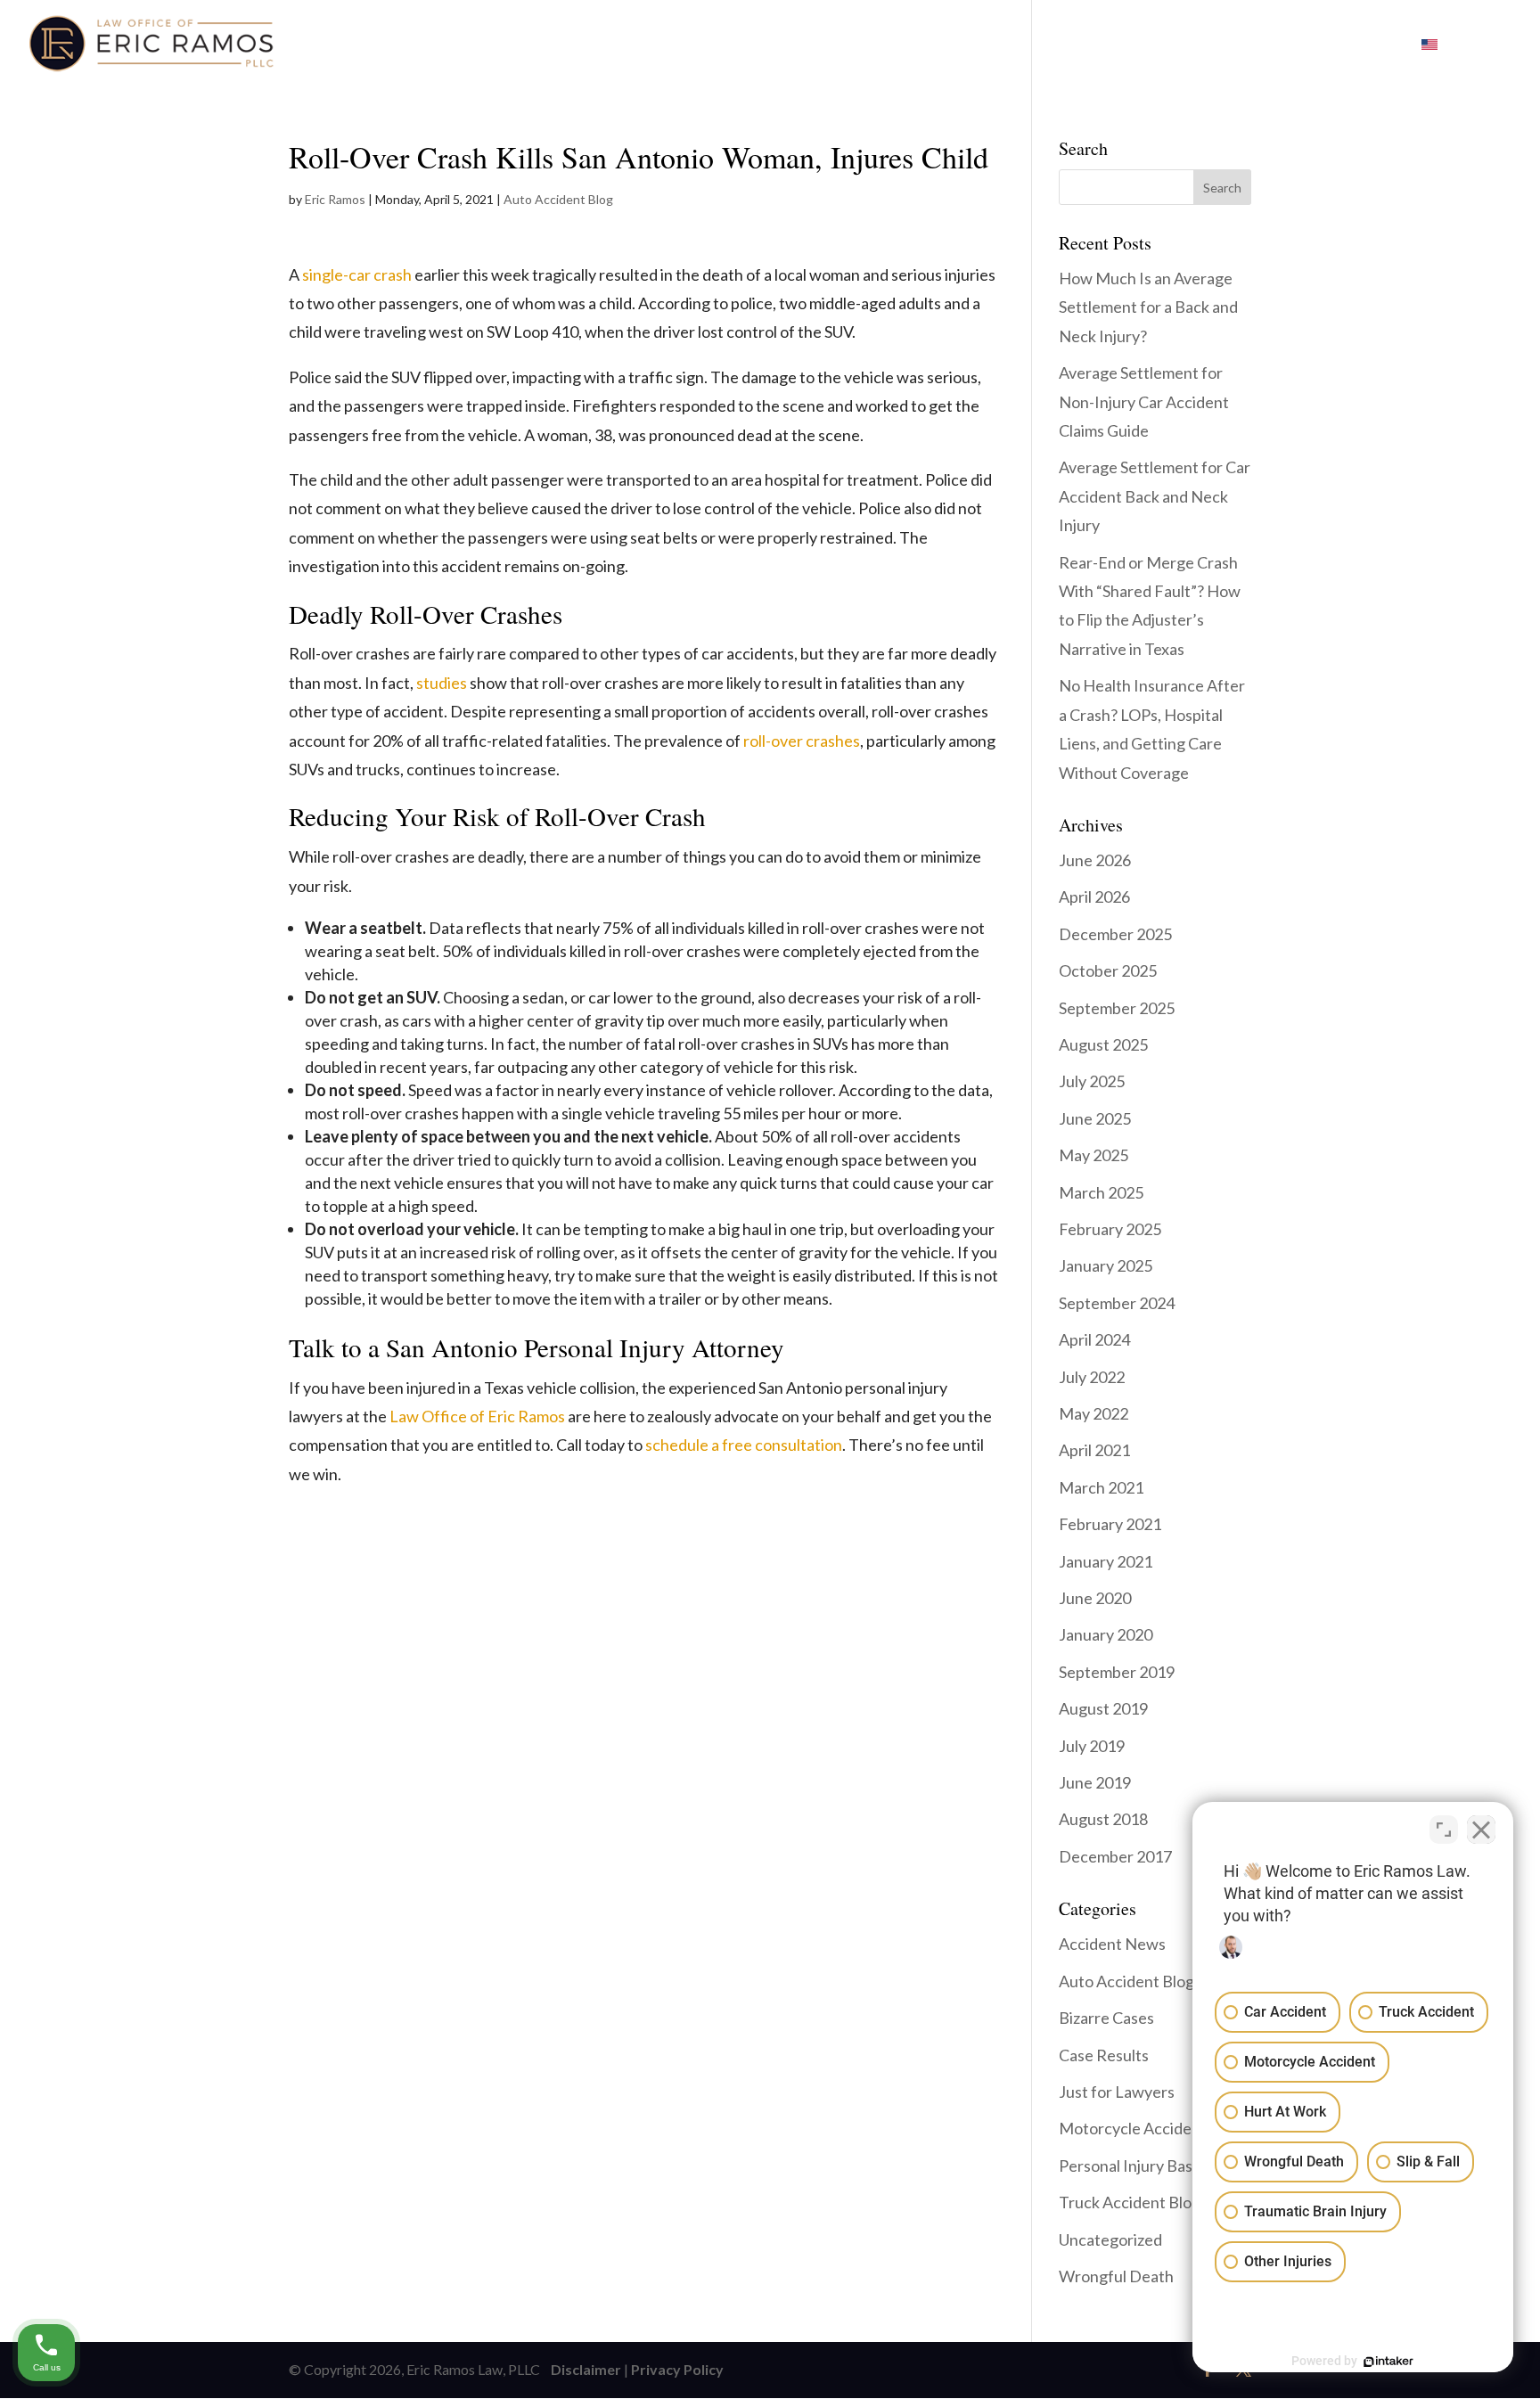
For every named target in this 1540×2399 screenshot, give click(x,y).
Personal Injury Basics (1135, 2166)
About (714, 45)
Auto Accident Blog (558, 199)
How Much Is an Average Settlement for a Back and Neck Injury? (1148, 307)
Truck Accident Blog (1130, 2202)
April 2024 (1094, 1339)
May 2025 (1094, 1155)
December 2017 (1115, 1856)
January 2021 (1106, 1561)
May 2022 (1094, 1413)
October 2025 (1108, 970)
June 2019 (1095, 1782)
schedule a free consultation (744, 1445)
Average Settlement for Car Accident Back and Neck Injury (1155, 496)
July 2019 (1092, 1746)
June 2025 (1095, 1118)
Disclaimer (582, 2369)
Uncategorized (1110, 2239)
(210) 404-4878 (1325, 45)
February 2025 (1110, 1229)
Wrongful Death (1116, 2276)
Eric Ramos (335, 199)
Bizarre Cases (1106, 2018)
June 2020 (1095, 1598)
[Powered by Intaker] (1388, 2362)
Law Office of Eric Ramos (477, 1416)
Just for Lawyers (1117, 2092)
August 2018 (1103, 1819)
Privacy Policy (677, 2369)
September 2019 (1117, 1672)
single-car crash (357, 274)
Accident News (1112, 1944)
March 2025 (1101, 1192)
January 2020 (1106, 1634)
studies (442, 683)
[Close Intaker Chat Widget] (1481, 1830)
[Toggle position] (1444, 1830)
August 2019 (1103, 1708)
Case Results (1104, 2055)
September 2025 (1117, 1008)
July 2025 (1092, 1081)
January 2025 (1106, 1265)
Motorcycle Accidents (1136, 2128)
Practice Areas (834, 45)
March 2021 (1101, 1487)
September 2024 (1117, 1303)
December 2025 (1115, 934)
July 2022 (1092, 1377)
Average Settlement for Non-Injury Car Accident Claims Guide (1144, 401)
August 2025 (1103, 1044)
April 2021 (1094, 1450)
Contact (1195, 45)
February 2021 (1110, 1524)
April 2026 (1094, 897)
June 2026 (1095, 860)
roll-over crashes (802, 741)
